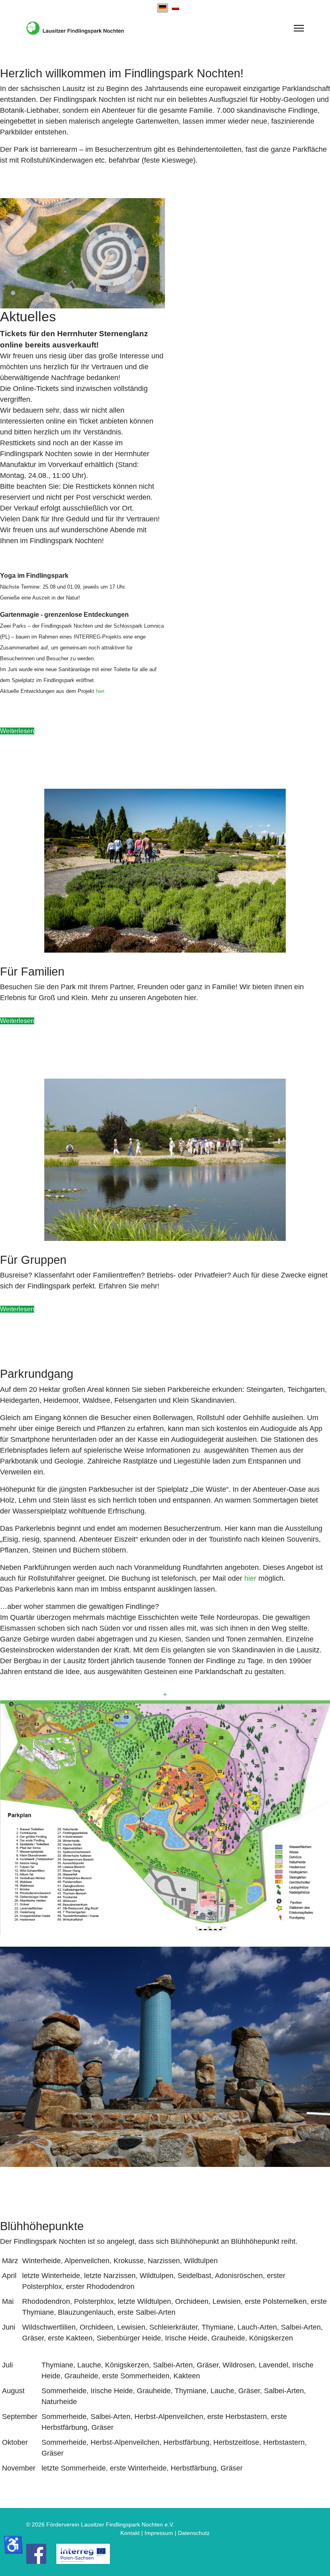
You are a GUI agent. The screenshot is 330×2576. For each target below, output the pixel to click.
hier (250, 1578)
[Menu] (299, 28)
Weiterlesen (17, 731)
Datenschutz (194, 2533)
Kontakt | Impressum (147, 2533)
